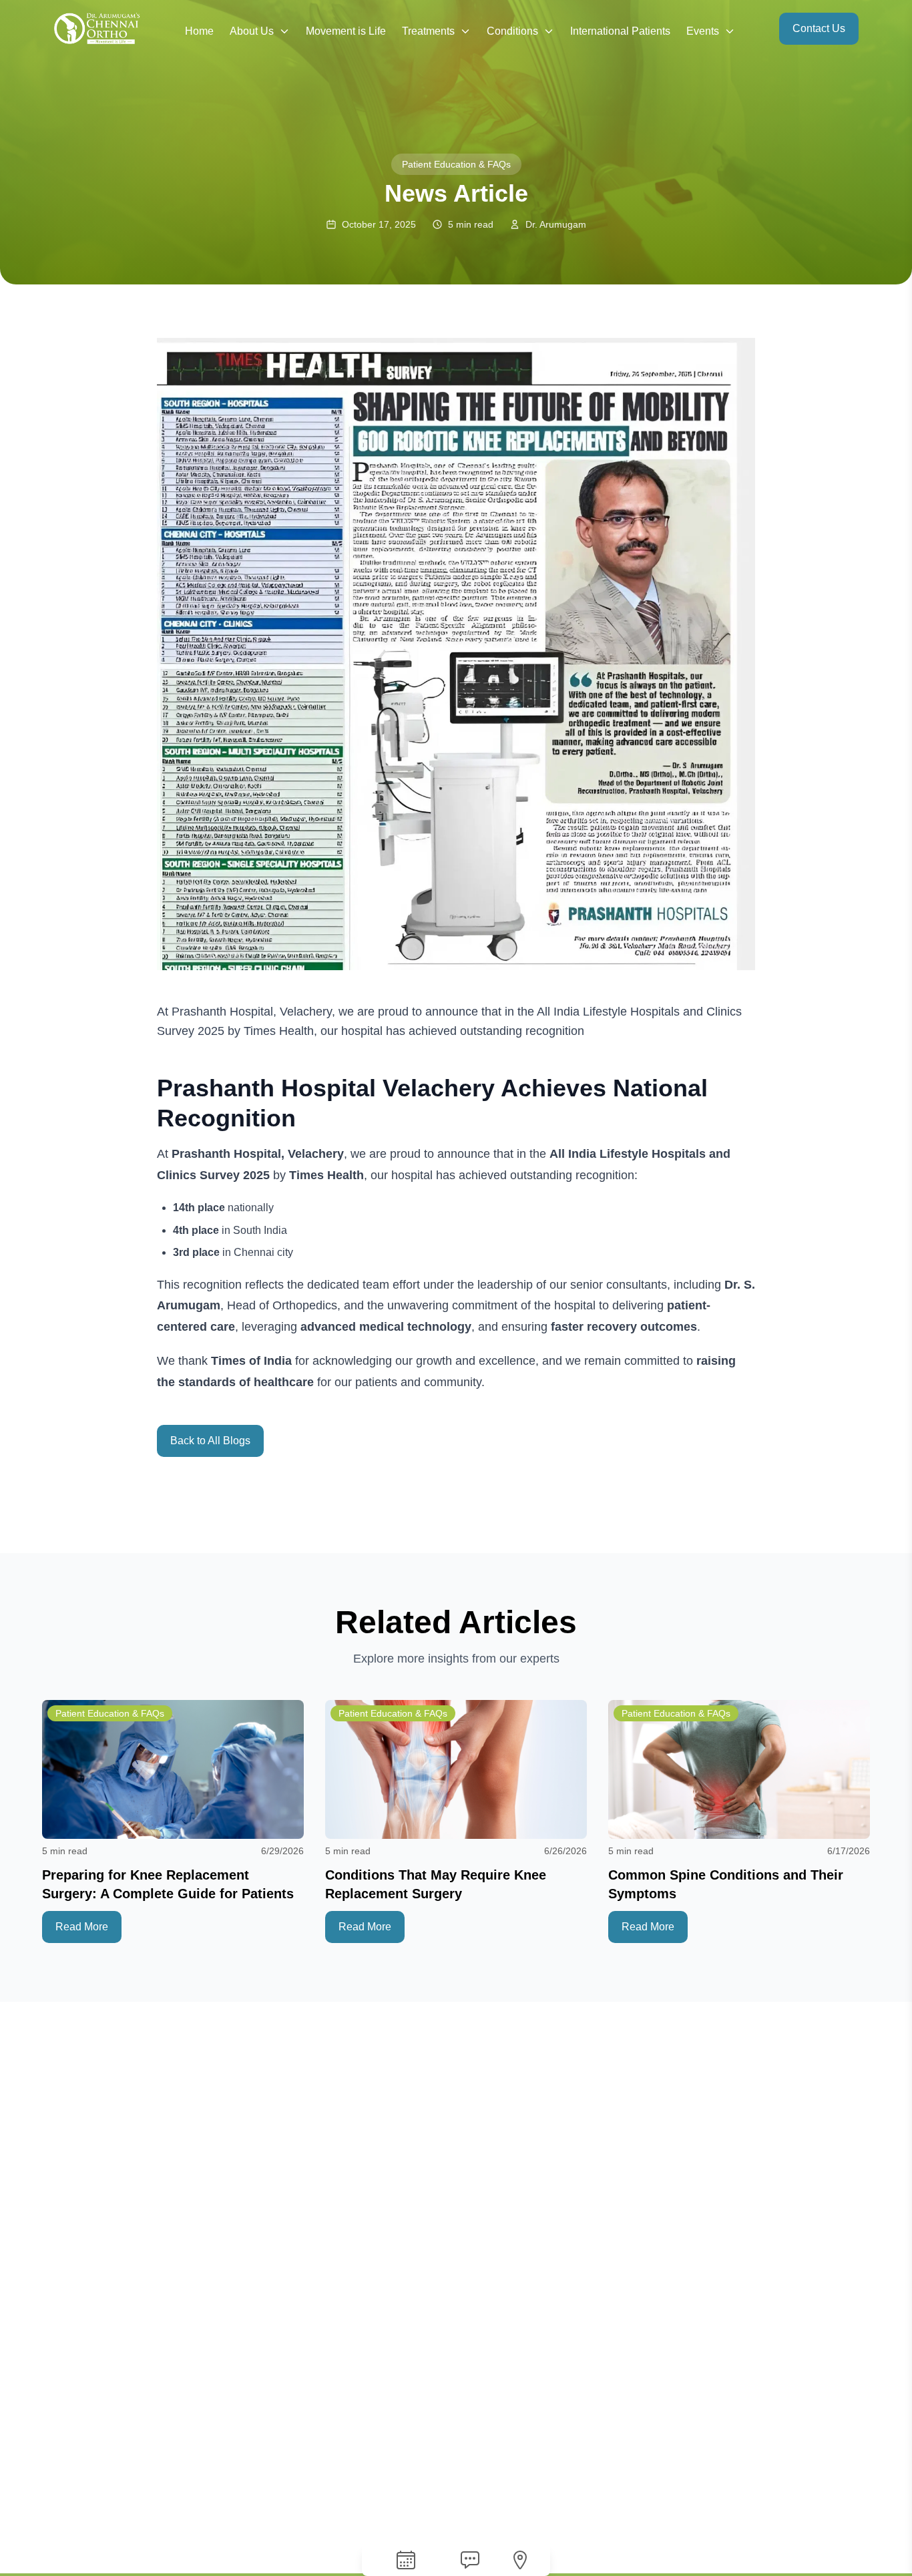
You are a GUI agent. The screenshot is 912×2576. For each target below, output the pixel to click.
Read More (82, 1927)
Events (703, 31)
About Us (252, 31)
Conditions (512, 31)
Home (199, 31)
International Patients (620, 31)
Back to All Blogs (210, 1441)
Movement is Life (346, 31)
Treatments (428, 31)
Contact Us (819, 28)
